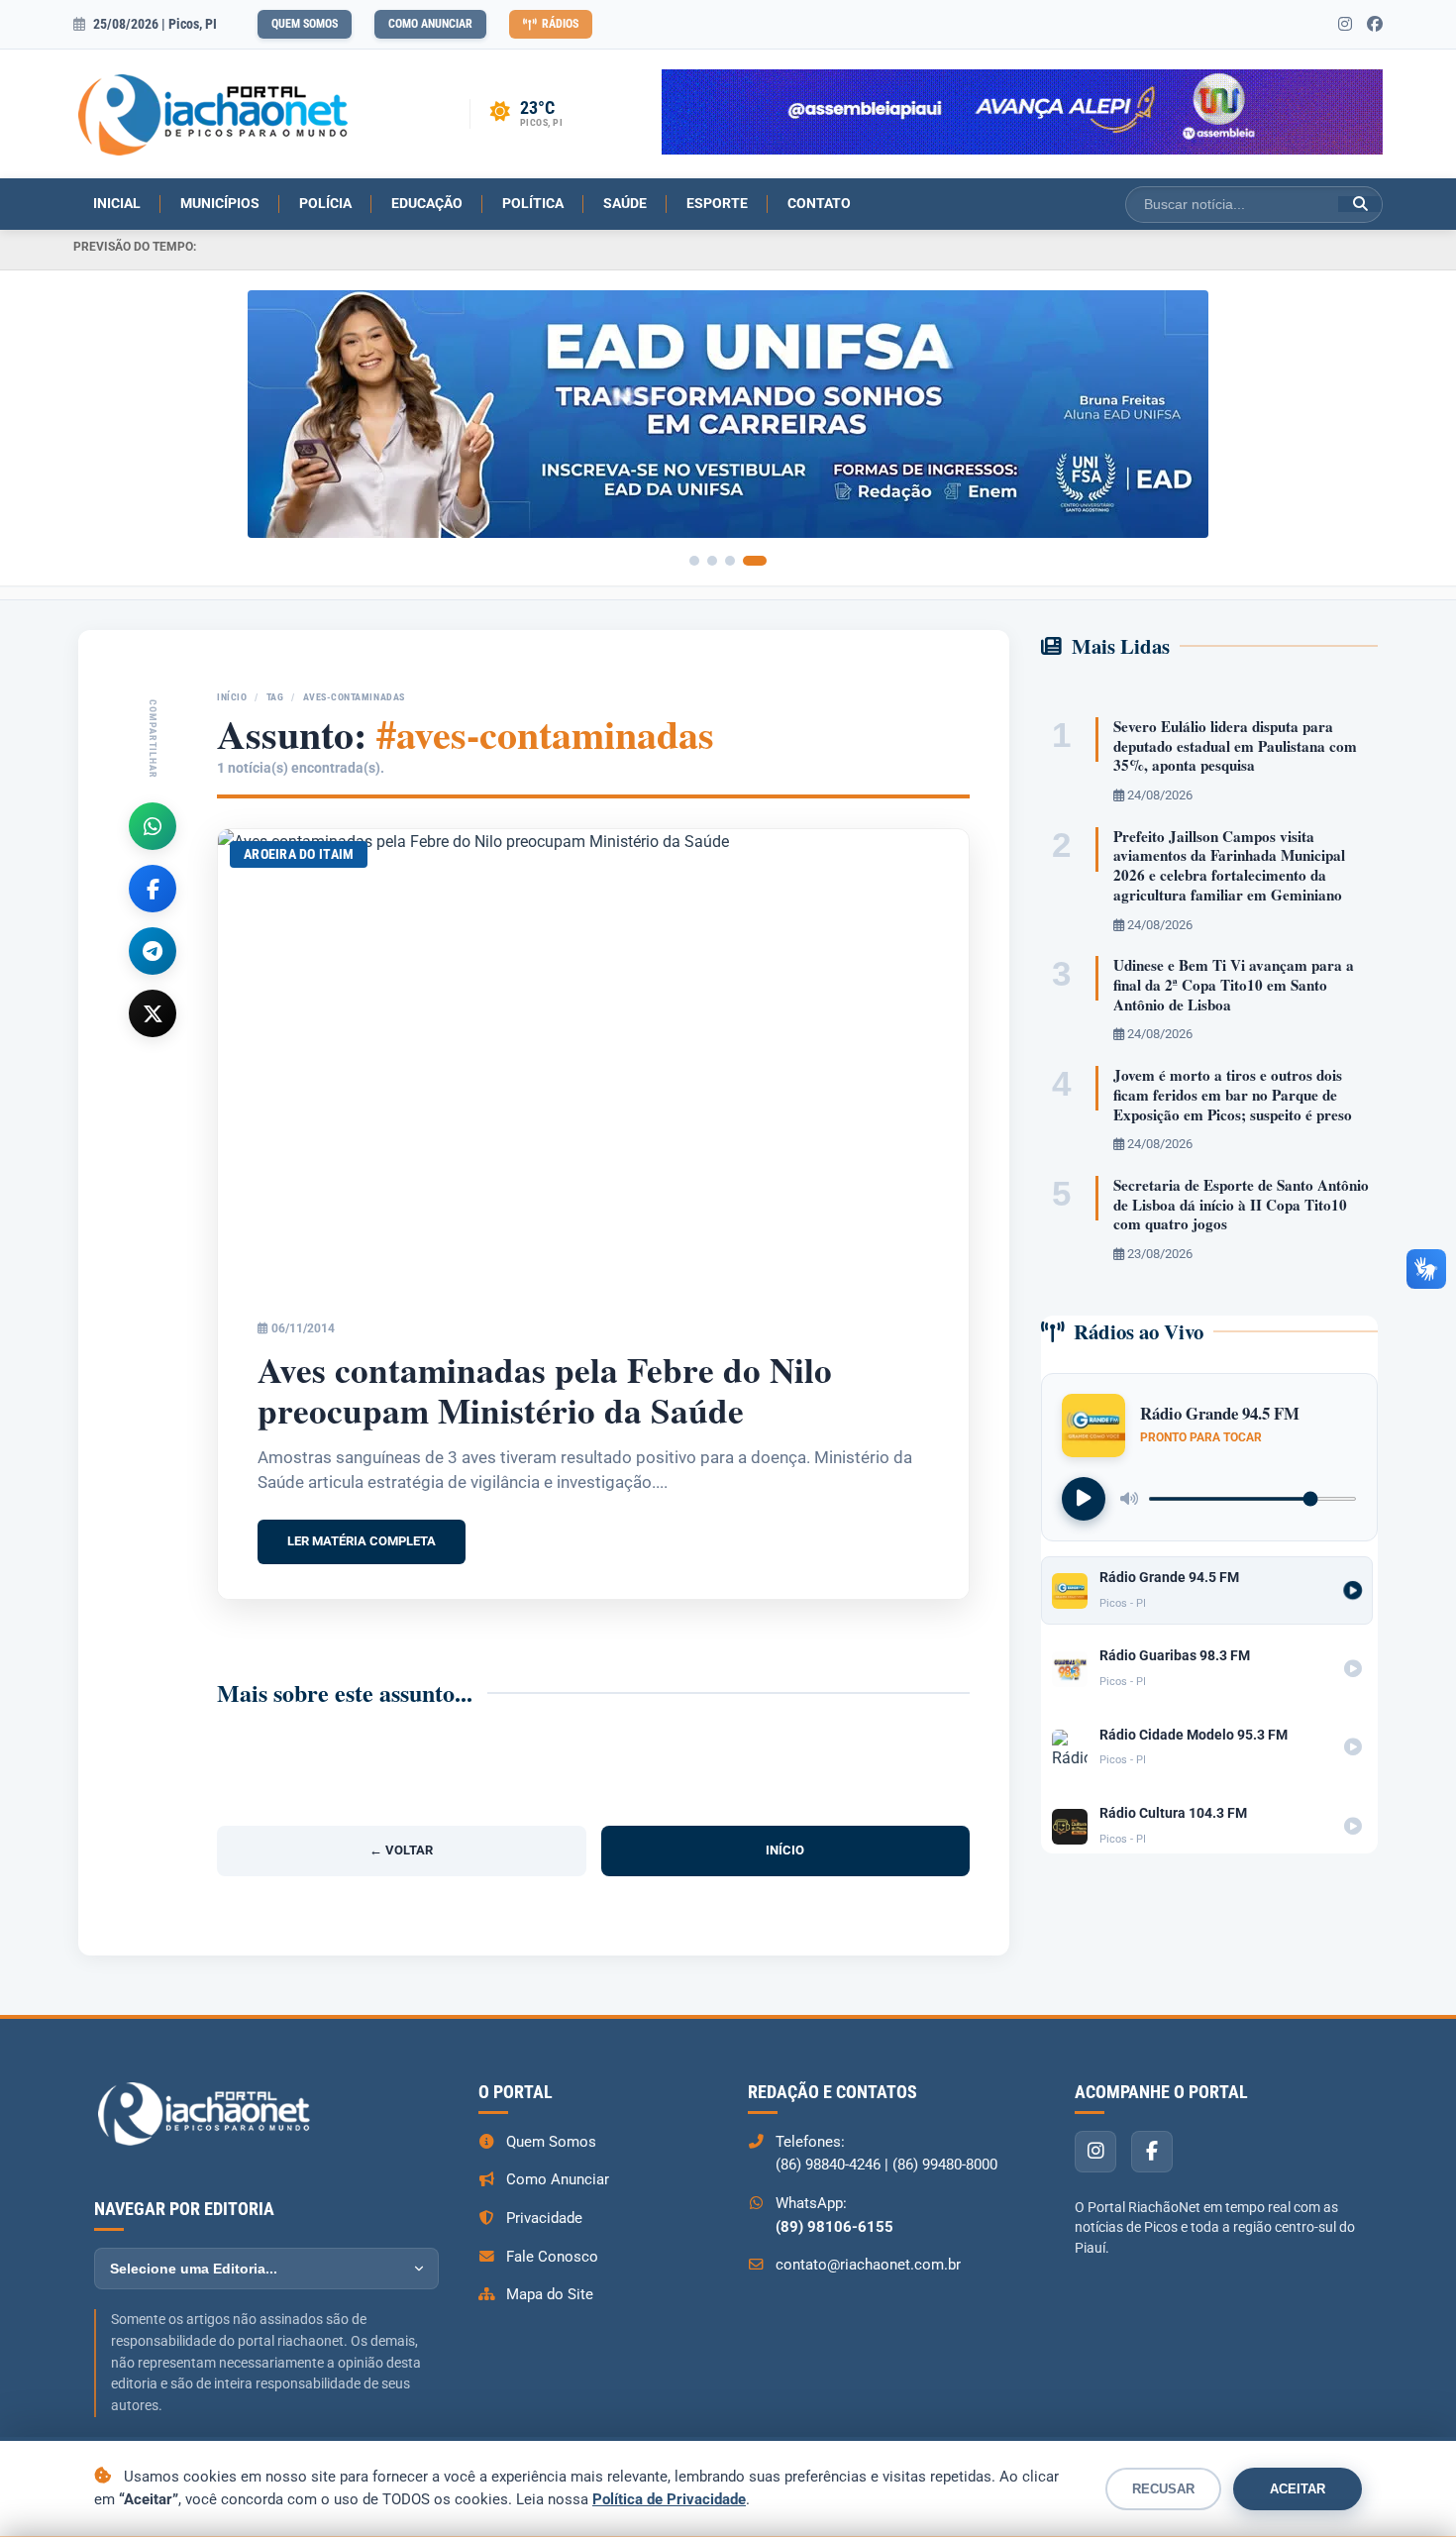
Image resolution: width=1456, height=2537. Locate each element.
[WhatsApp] (153, 826)
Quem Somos (305, 24)
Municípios (220, 203)
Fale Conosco (552, 2257)
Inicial (117, 203)
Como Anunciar (430, 24)
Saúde (625, 203)
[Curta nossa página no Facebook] (1375, 25)
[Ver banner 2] (712, 561)
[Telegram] (153, 951)
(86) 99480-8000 (945, 2165)
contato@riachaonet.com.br (868, 2265)
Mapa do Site (550, 2294)
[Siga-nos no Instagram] (1345, 25)
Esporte (717, 203)
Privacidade (544, 2218)
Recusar (1163, 2489)
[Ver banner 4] (755, 561)
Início (232, 697)
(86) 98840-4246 (828, 2165)
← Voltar (401, 1850)
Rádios (560, 24)
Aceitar (1298, 2489)
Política (533, 203)
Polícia (325, 203)
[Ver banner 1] (694, 561)
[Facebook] (153, 889)
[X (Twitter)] (153, 1013)
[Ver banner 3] (730, 561)
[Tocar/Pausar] (1084, 1499)
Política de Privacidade (669, 2499)
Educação (427, 203)
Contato (819, 203)
